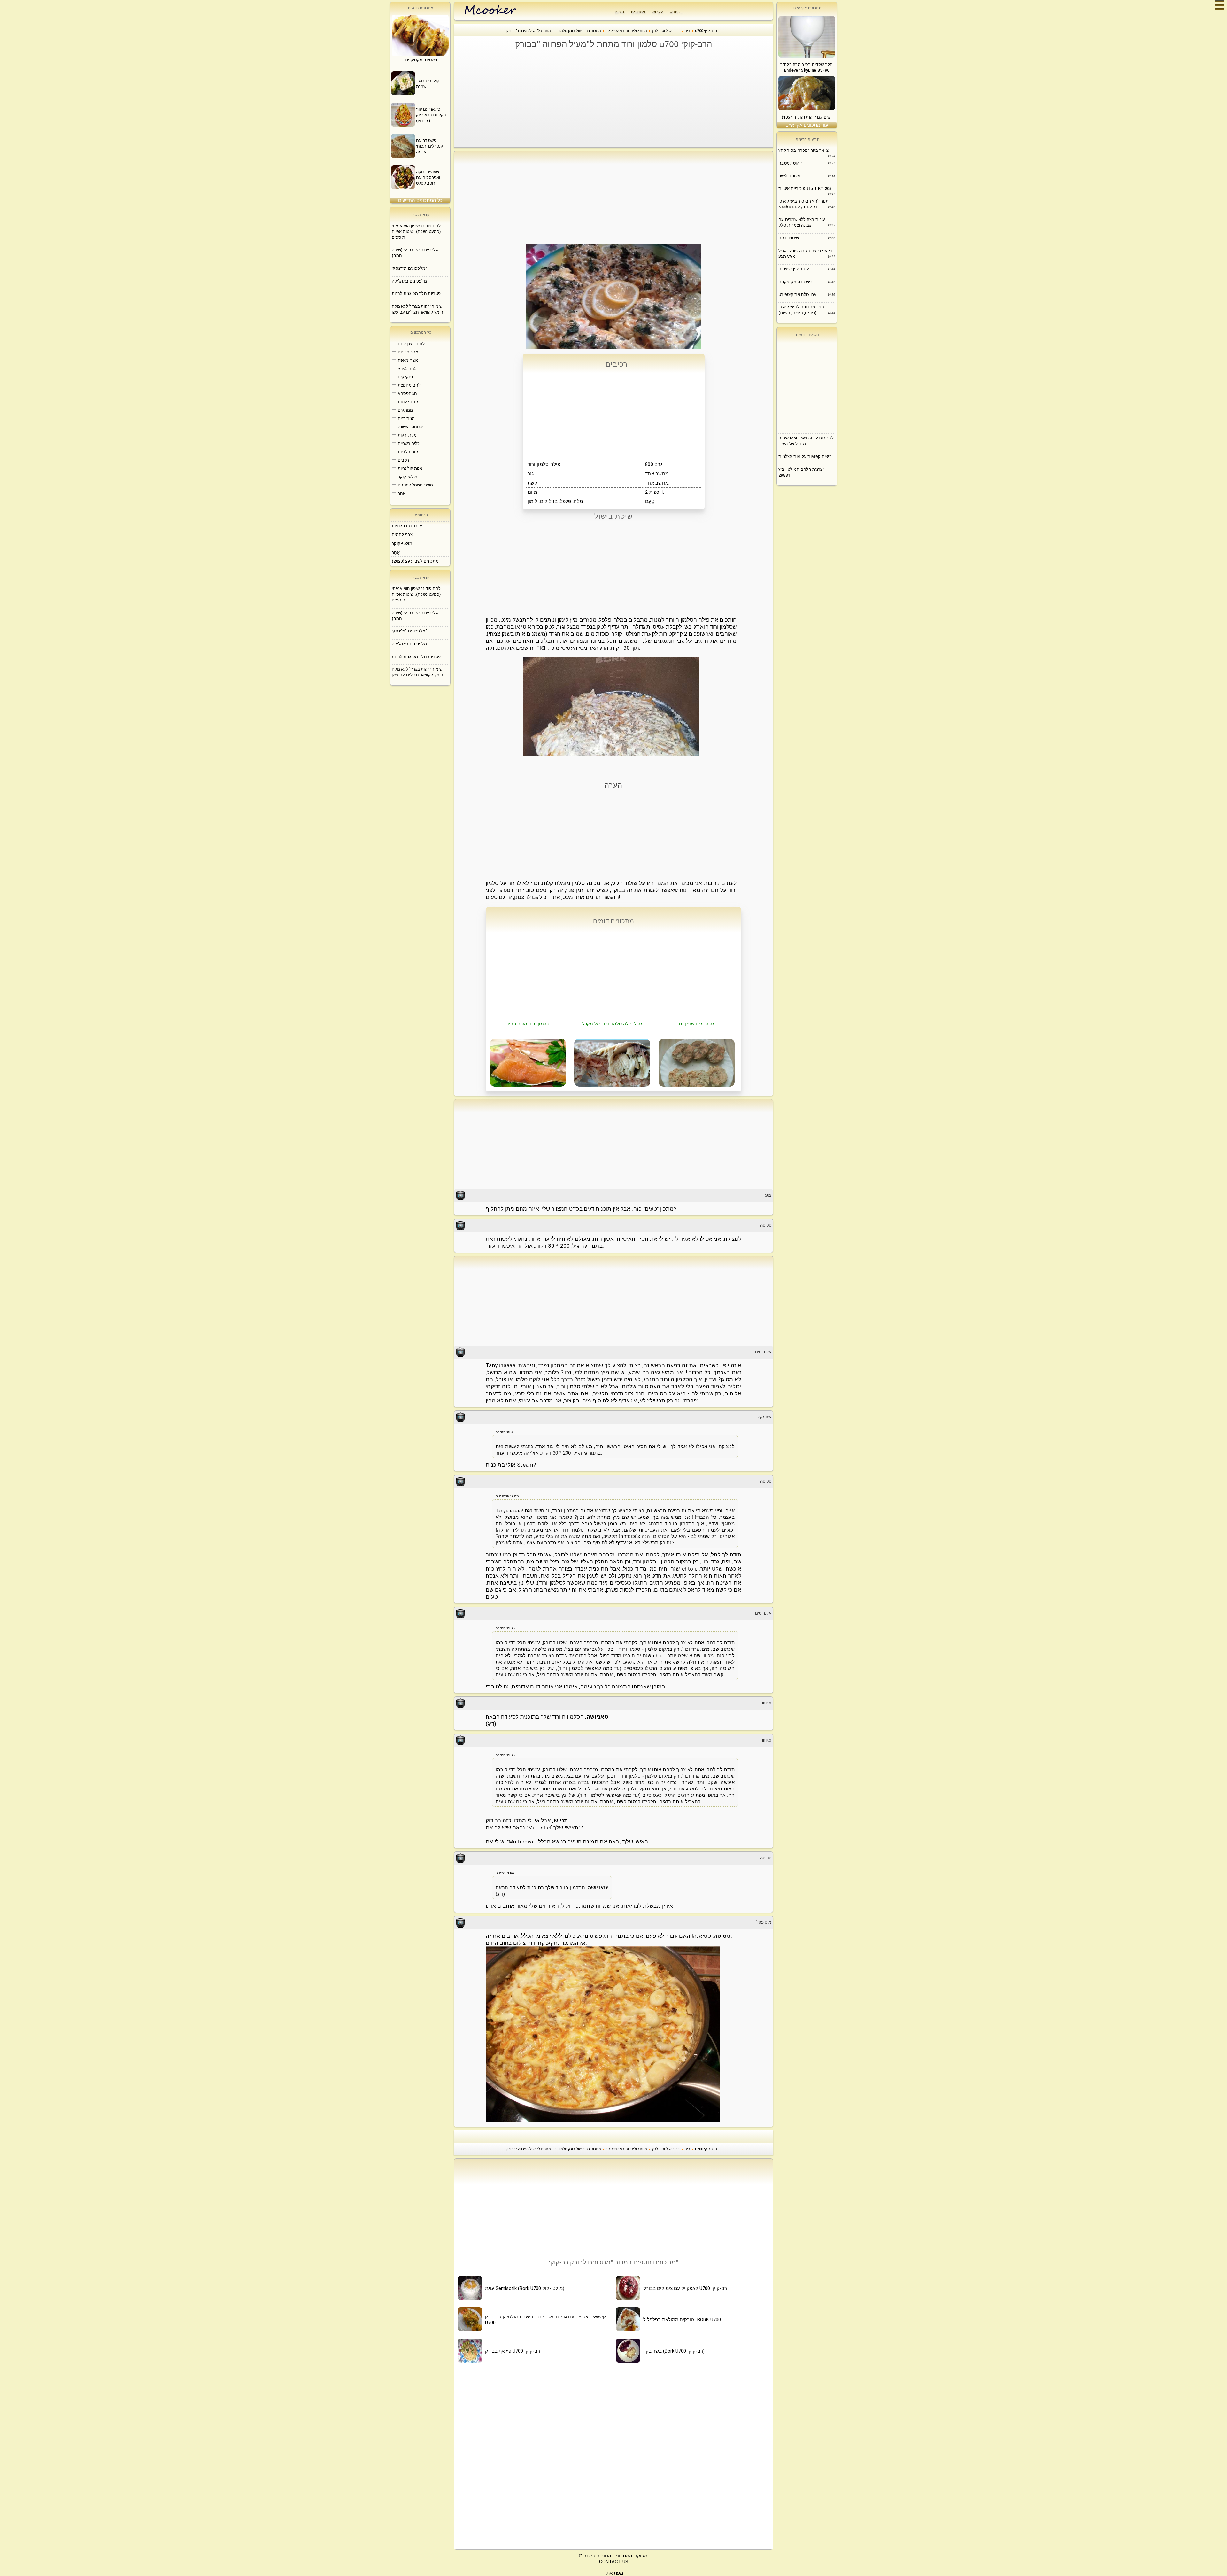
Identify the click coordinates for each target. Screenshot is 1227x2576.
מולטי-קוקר (408, 477)
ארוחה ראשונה (410, 427)
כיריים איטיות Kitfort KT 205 (805, 188)
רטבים (403, 460)
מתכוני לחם (408, 352)
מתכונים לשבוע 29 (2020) (415, 561)
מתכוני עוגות (409, 402)
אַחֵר (402, 493)
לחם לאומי (407, 369)
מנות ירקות (407, 435)
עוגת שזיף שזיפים (794, 269)
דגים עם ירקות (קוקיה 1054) (807, 117)
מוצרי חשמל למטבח (415, 485)
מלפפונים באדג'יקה (409, 281)
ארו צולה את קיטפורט (798, 295)
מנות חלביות (409, 452)
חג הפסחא (407, 394)
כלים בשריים (409, 443)
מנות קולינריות (410, 468)
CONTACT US (614, 2562)
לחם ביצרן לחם (411, 344)
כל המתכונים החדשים (420, 200)
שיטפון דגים (789, 238)
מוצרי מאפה (408, 360)
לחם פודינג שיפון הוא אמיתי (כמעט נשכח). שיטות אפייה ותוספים (416, 232)
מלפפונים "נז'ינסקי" (409, 268)
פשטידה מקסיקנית (795, 282)
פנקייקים (405, 377)
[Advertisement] (617, 98)
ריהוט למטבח (791, 163)
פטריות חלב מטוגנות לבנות (416, 294)
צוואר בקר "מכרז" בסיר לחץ (804, 150)
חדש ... (676, 12)
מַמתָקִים (405, 410)
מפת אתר (613, 2573)
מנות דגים (406, 419)
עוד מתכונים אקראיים (807, 125)
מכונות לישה (789, 176)
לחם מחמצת (409, 385)
